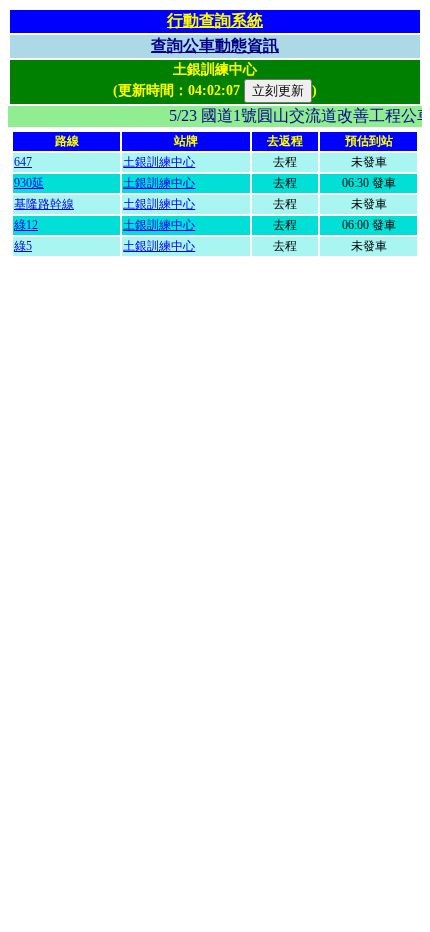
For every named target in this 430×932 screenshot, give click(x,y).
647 (23, 162)
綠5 (23, 246)
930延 (29, 183)
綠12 (26, 225)
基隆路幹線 (44, 204)
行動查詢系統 (215, 20)
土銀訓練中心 (159, 162)
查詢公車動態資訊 (215, 45)
